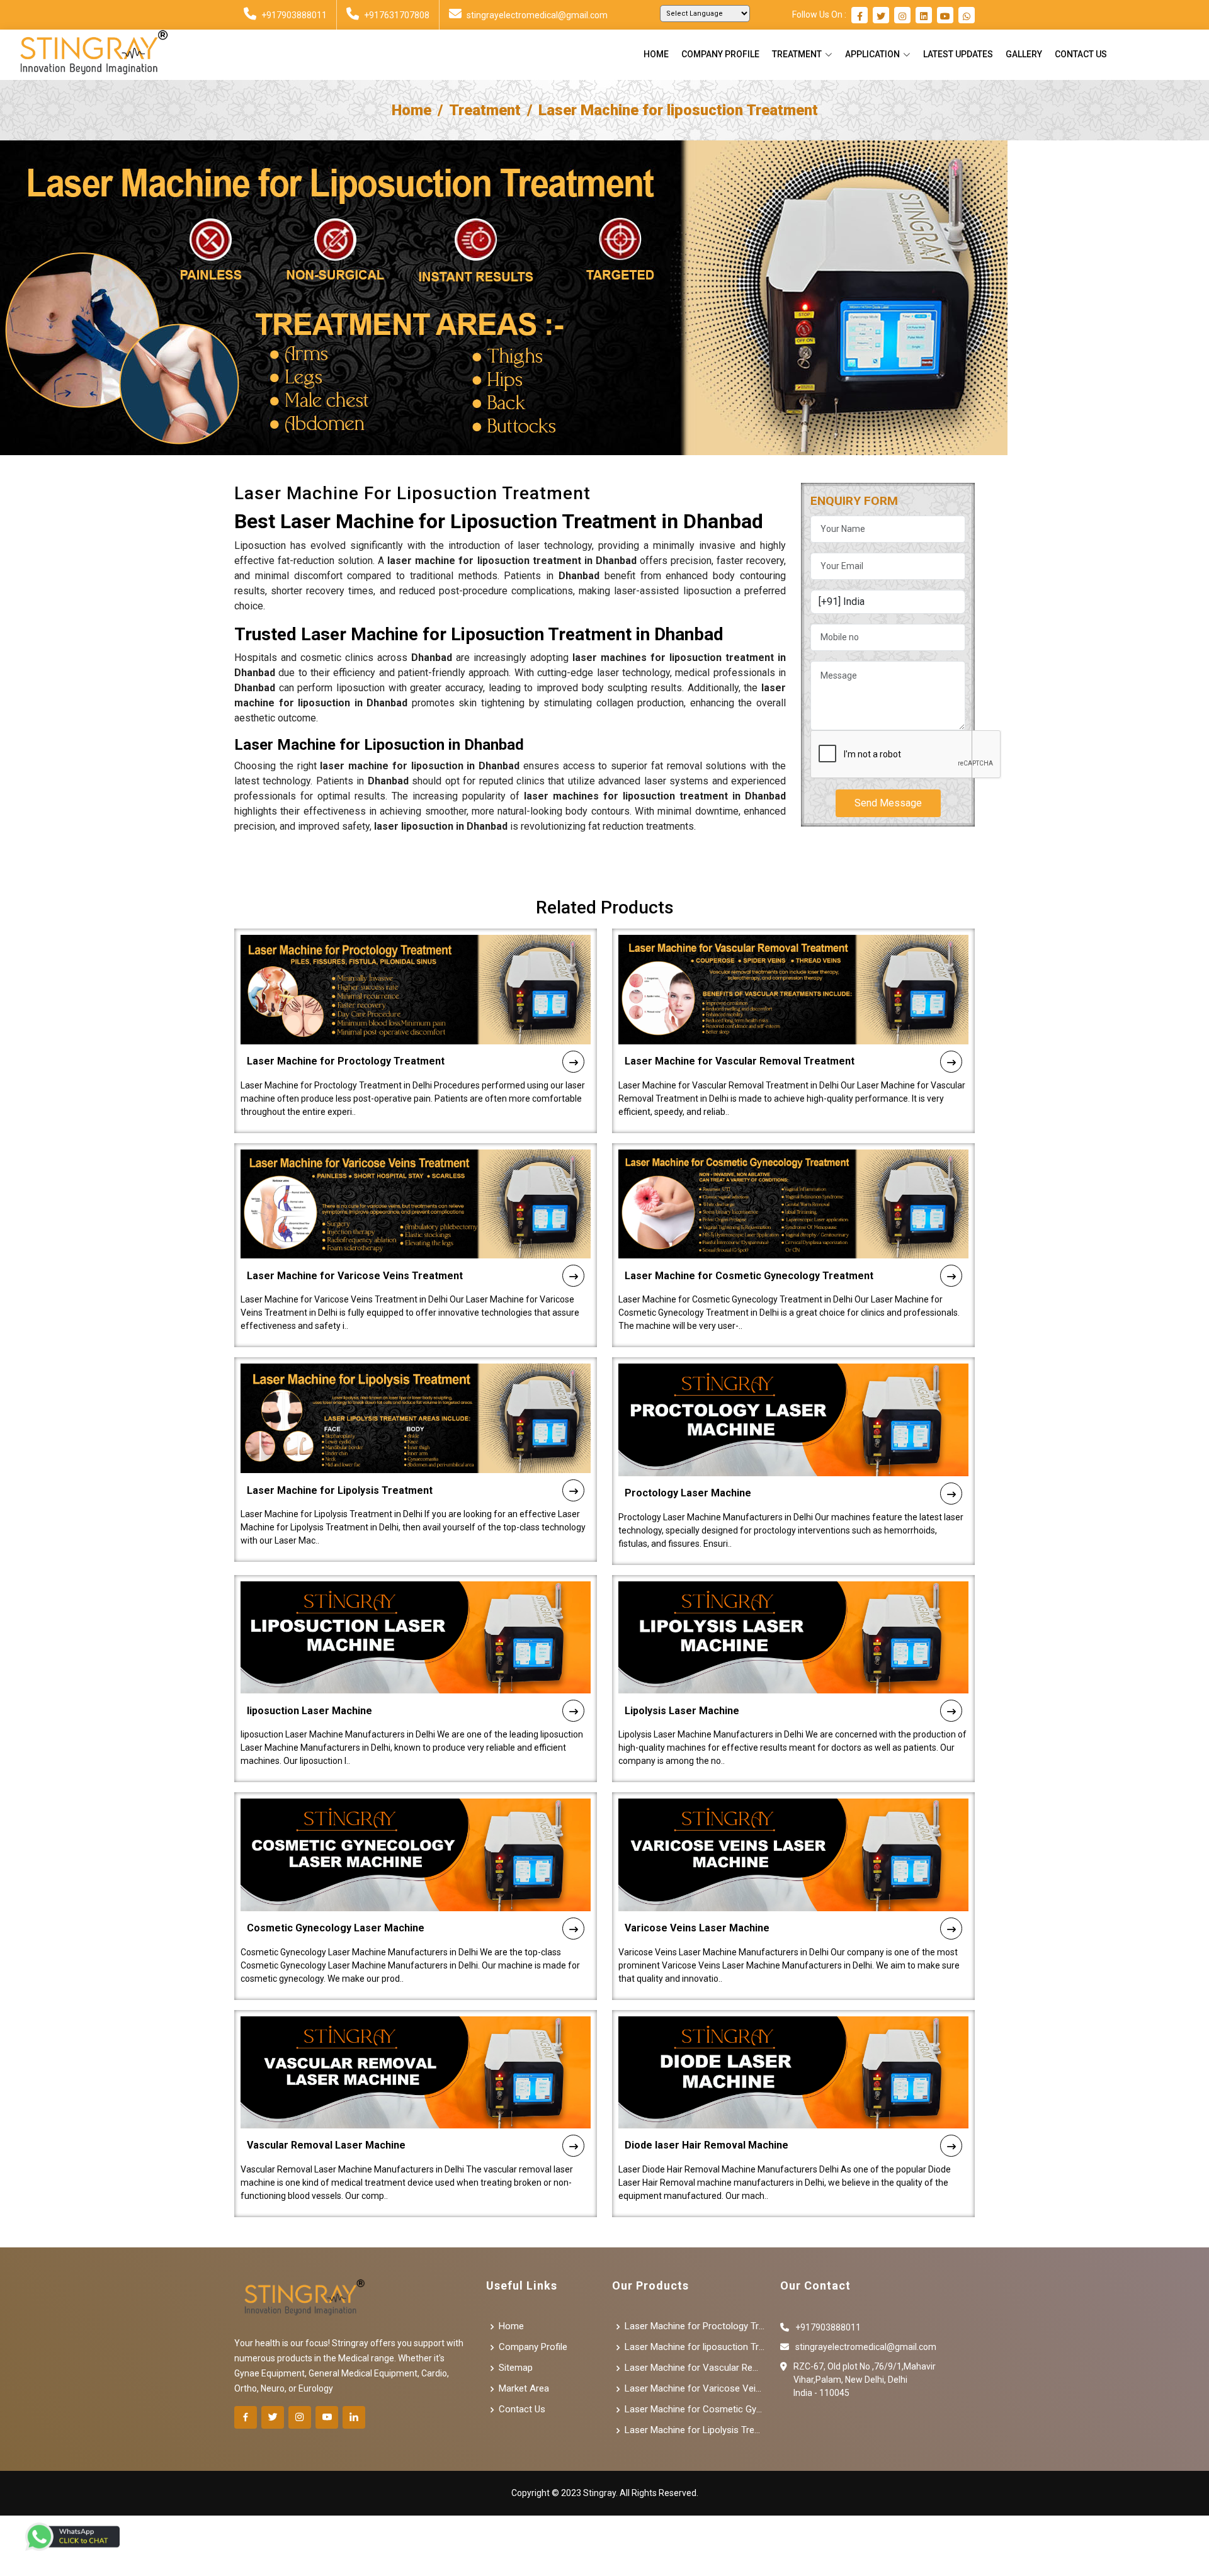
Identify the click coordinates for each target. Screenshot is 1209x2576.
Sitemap (516, 2368)
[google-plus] (327, 2417)
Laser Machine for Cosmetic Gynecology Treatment (749, 1276)
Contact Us (1081, 54)
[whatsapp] (72, 2537)
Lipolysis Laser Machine (682, 1711)
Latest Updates (958, 54)
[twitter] (881, 16)
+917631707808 (397, 15)
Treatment (485, 110)
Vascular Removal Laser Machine (326, 2145)
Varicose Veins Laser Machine (697, 1928)
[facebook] (860, 16)
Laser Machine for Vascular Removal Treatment (740, 1061)
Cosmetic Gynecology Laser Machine (336, 1928)
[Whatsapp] (967, 16)
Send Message (888, 803)
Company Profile (720, 54)
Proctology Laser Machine (688, 1493)
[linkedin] (924, 16)
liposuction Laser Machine (309, 1711)
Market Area (524, 2389)
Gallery (1024, 54)
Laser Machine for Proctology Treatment (346, 1061)
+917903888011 (294, 15)
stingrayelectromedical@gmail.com (537, 15)
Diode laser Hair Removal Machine (707, 2145)
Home (656, 54)
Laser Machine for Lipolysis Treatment (340, 1490)
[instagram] (902, 16)
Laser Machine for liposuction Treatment (695, 2347)
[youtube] (945, 16)
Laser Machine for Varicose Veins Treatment (355, 1276)
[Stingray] (89, 55)
